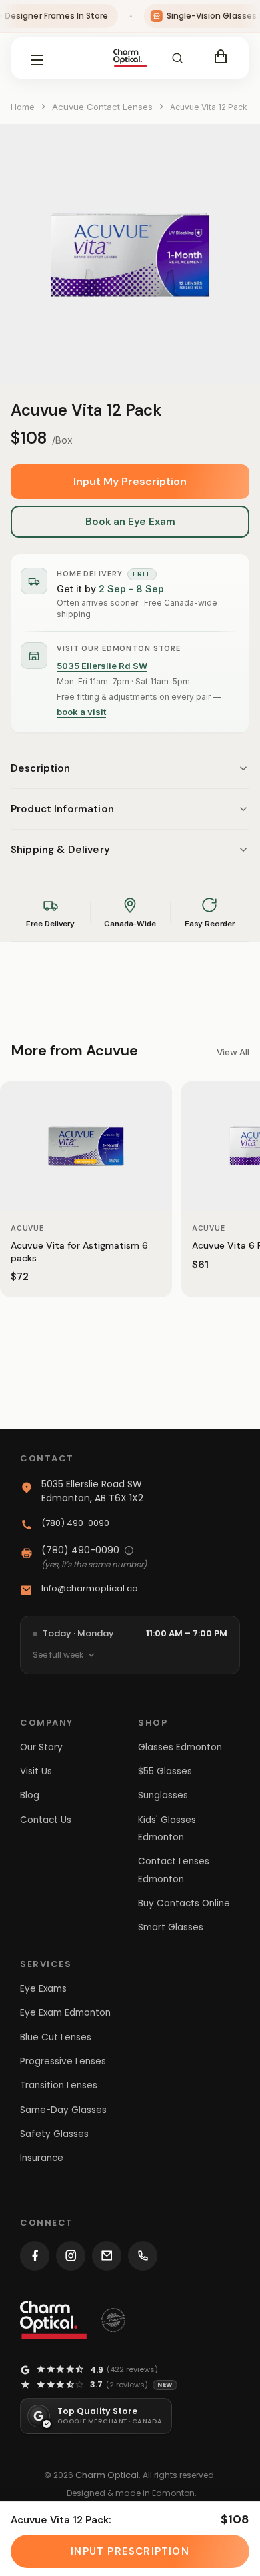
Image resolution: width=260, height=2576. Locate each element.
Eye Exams (43, 1989)
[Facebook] (35, 2256)
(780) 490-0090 (75, 1523)
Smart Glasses (171, 1927)
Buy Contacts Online (184, 1903)
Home (23, 107)
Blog (30, 1795)
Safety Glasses (54, 2134)
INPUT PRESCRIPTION (130, 2551)
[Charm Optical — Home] (53, 2320)
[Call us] (143, 2256)
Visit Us (36, 1771)
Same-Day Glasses (63, 2110)
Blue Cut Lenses (56, 2037)
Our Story (41, 1747)
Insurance (42, 2158)
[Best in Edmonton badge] (113, 2320)
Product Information (62, 809)
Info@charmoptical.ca (90, 1588)
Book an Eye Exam (130, 522)
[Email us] (107, 2256)
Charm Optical (107, 2475)
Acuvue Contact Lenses (102, 107)
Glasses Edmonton (180, 1747)
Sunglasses (163, 1795)
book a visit (81, 712)
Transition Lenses (59, 2085)
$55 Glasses (165, 1771)
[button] (177, 58)
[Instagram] (71, 2256)
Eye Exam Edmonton (65, 2013)
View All (233, 1052)
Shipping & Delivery (60, 850)
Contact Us (46, 1820)
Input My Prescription (130, 481)
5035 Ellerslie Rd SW (102, 666)
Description (41, 768)
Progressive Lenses (63, 2061)
